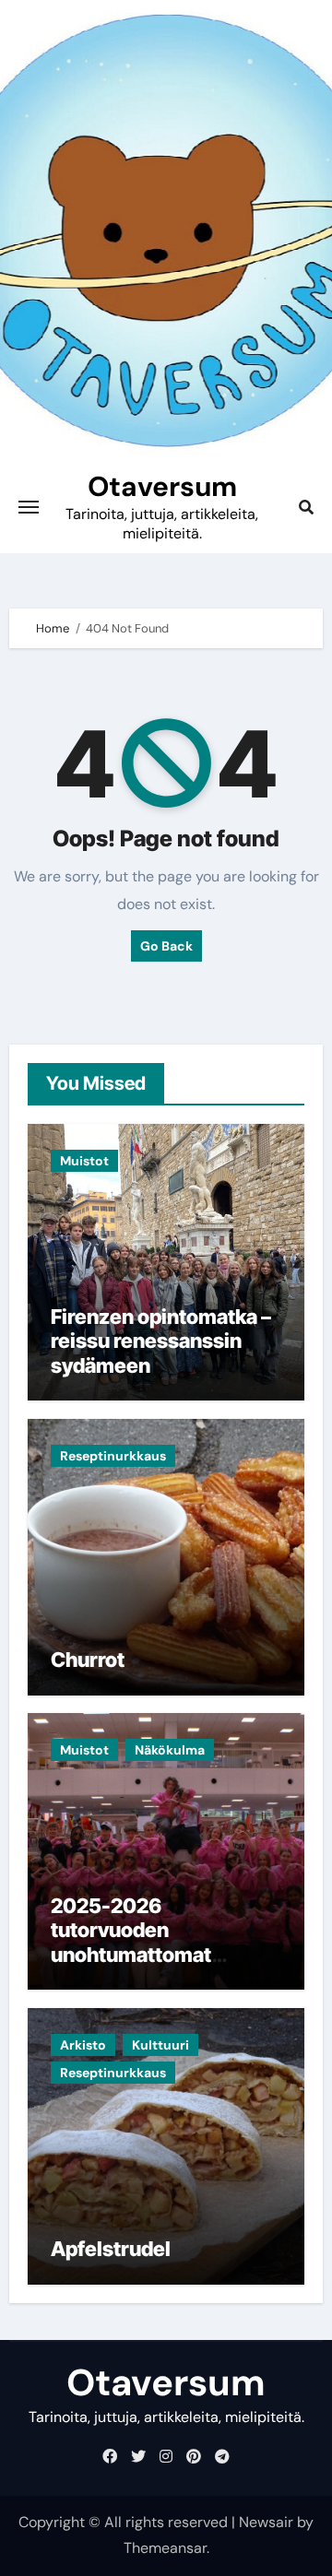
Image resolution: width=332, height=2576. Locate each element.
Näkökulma (170, 1750)
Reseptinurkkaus (113, 1456)
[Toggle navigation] (29, 507)
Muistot (84, 1161)
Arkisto (83, 2045)
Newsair (266, 2522)
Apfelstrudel (111, 2249)
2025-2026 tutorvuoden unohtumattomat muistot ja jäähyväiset (154, 1942)
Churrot (88, 1660)
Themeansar (165, 2548)
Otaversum (162, 486)
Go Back (166, 946)
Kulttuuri (160, 2045)
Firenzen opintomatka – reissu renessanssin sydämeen (161, 1341)
